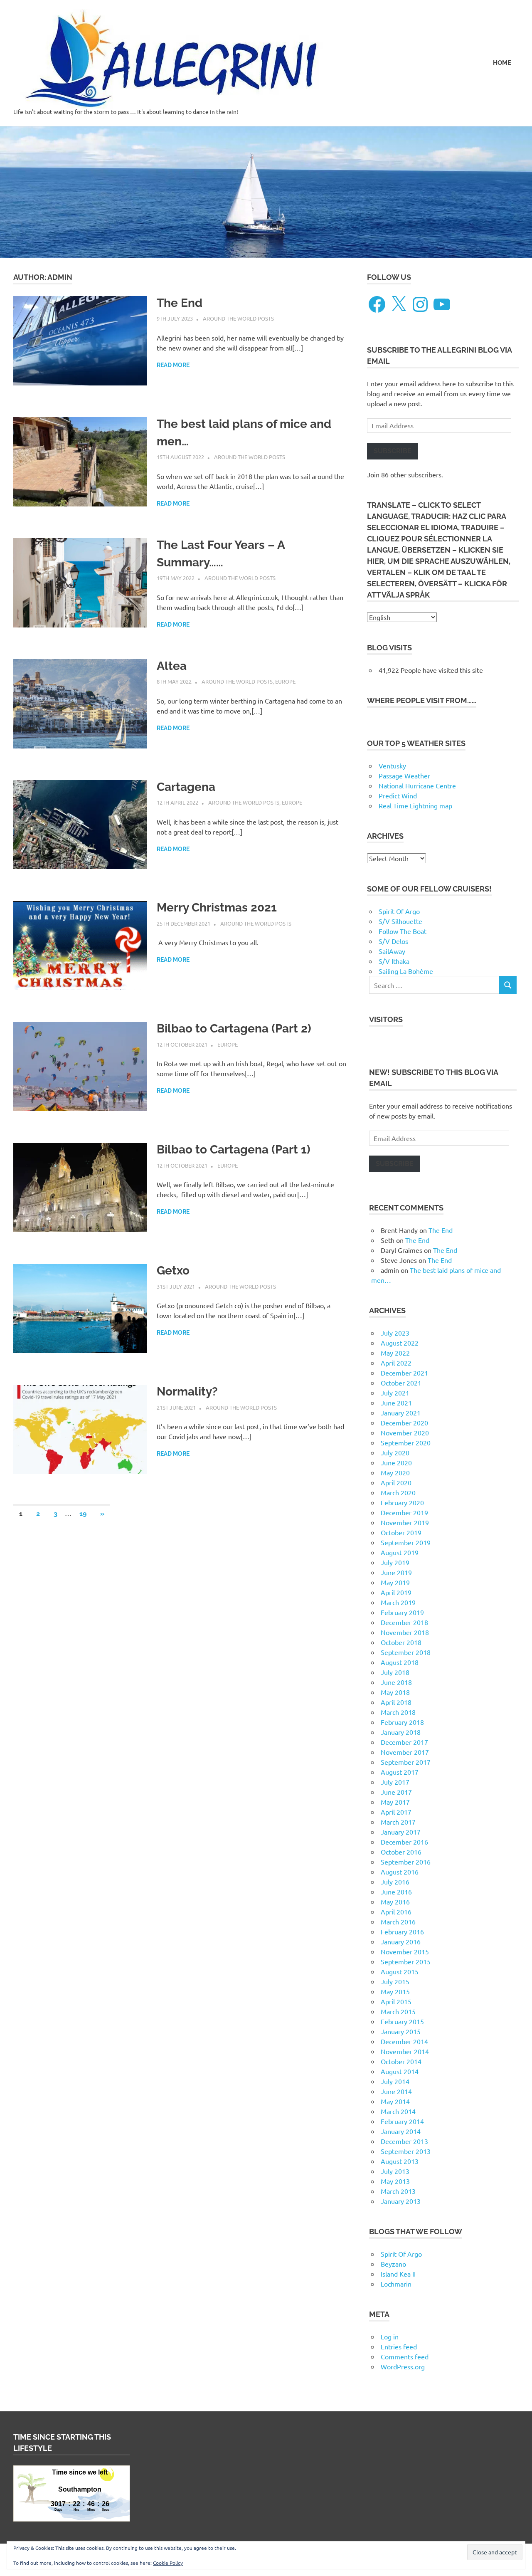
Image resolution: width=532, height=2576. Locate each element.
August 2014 (400, 2071)
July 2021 (395, 1393)
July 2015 (395, 1981)
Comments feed (405, 2356)
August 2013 (400, 2161)
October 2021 (401, 1383)
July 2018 (395, 1672)
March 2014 (398, 2111)
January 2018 (401, 1732)
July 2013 (395, 2171)
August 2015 (400, 1971)
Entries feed (399, 2346)
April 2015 (396, 2001)
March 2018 (398, 1712)
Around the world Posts (238, 318)
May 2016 (395, 1902)
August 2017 (400, 1772)
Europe (285, 681)
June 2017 (396, 1792)
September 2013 (406, 2151)
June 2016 (396, 1892)
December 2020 (404, 1423)
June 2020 (396, 1462)
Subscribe (393, 451)
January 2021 (401, 1413)
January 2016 (401, 1941)
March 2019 (398, 1602)
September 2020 (406, 1442)
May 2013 (395, 2181)
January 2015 (401, 2031)
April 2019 (396, 1592)
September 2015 (406, 1961)
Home (502, 63)
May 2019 (395, 1582)
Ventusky (392, 766)
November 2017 (405, 1752)
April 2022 (396, 1363)
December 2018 (404, 1622)
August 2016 (400, 1872)
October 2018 (401, 1642)
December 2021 (404, 1373)
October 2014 (401, 2061)
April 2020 (396, 1482)
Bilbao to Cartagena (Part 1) (234, 1150)
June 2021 (396, 1403)
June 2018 (396, 1682)
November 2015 (405, 1951)
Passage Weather (404, 776)
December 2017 (404, 1742)
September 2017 (406, 1762)
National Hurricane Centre (417, 785)
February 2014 (402, 2121)
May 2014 (395, 2101)
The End (180, 303)
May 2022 (395, 1353)
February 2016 (402, 1931)
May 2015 (395, 1991)
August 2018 (400, 1662)
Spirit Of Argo (399, 911)
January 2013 (401, 2201)
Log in (390, 2336)
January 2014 (401, 2131)
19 (83, 1514)
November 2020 (405, 1432)
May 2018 (395, 1692)
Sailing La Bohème (406, 971)
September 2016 (406, 1862)
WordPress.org (403, 2366)
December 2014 (404, 2041)
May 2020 (395, 1472)
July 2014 (395, 2081)
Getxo (173, 1271)
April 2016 (396, 1912)
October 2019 (401, 1532)
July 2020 (395, 1452)
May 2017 (395, 1802)
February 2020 (402, 1502)
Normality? (187, 1392)
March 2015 (398, 2011)
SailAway (392, 951)
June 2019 (396, 1572)
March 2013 (398, 2191)
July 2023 (395, 1333)
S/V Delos (393, 941)
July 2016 (395, 1882)
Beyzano (393, 2264)
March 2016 (398, 1922)
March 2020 (398, 1492)
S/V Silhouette (400, 921)
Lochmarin (396, 2284)
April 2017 (396, 1812)
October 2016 (401, 1852)
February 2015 (402, 2021)
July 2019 (395, 1562)
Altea (172, 666)
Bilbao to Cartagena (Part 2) (234, 1029)
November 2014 (405, 2051)
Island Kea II (398, 2274)
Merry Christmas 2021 (217, 908)
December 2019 (404, 1512)
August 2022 (400, 1343)
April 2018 (396, 1702)
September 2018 (406, 1652)
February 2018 (402, 1722)
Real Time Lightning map (415, 805)
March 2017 (398, 1822)
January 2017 (401, 1832)
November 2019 (405, 1522)
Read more (173, 365)
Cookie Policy (168, 2563)
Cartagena (186, 787)
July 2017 (395, 1782)
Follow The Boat (403, 931)
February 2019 (402, 1612)
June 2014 (396, 2091)
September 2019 (406, 1542)
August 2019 (400, 1552)
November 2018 (405, 1632)
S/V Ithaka (394, 961)
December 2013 (404, 2141)
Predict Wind (398, 795)
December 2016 (404, 1842)
